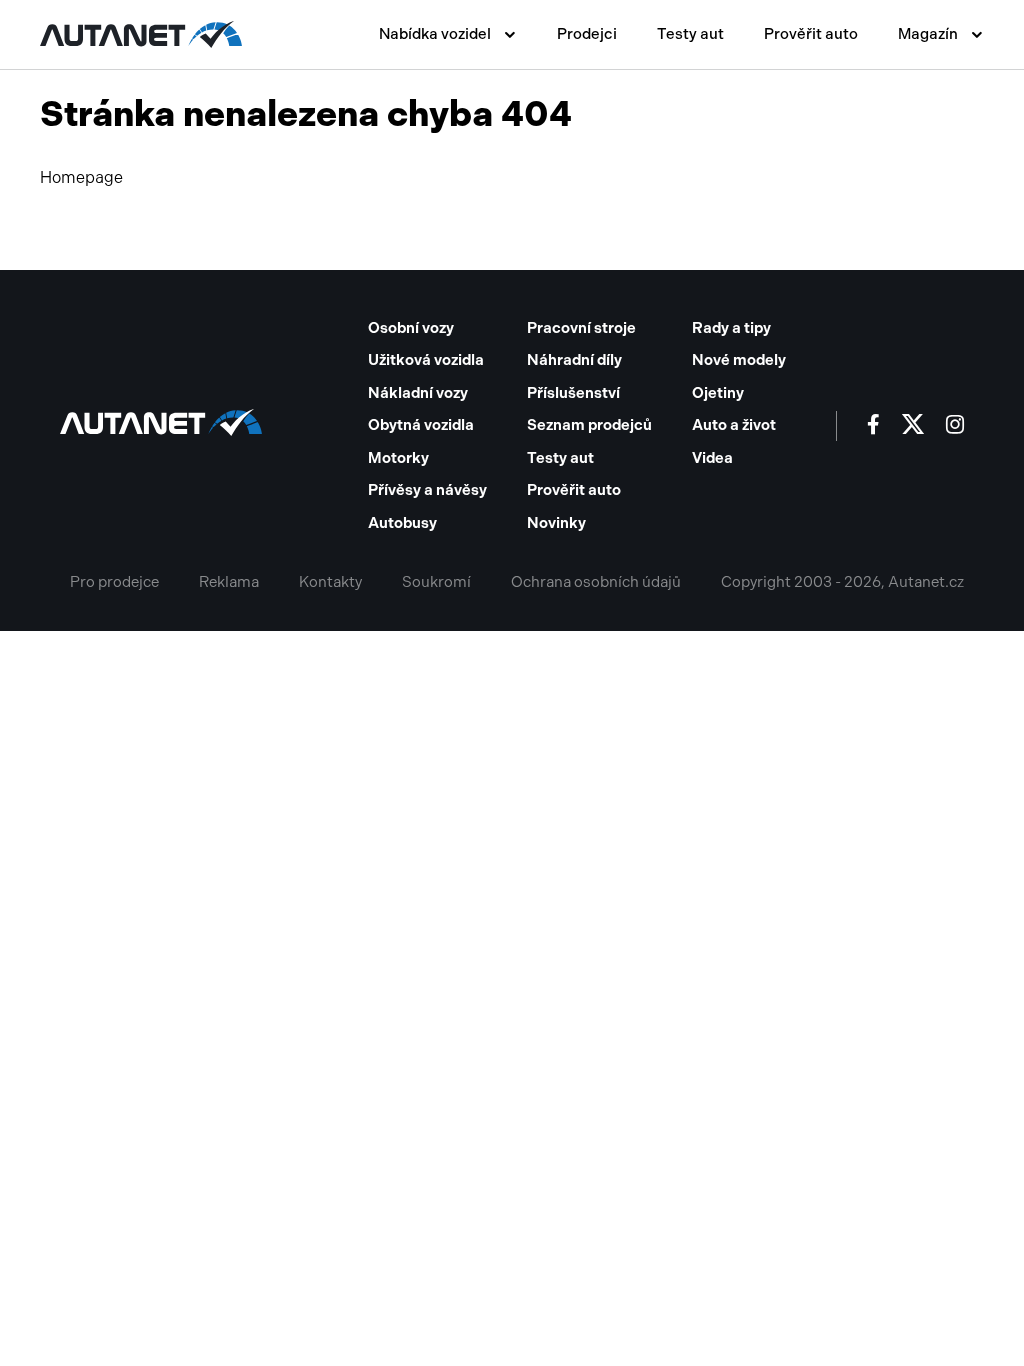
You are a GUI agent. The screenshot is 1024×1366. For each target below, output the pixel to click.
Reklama (229, 582)
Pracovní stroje (581, 328)
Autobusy (402, 523)
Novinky (556, 523)
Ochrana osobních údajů (596, 582)
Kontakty (330, 582)
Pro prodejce (114, 582)
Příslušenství (573, 393)
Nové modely (739, 360)
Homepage (81, 177)
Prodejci (587, 34)
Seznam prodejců (589, 425)
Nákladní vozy (418, 393)
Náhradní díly (574, 360)
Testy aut (690, 34)
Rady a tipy (731, 328)
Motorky (398, 458)
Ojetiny (718, 393)
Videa (712, 458)
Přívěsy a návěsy (427, 490)
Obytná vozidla (421, 425)
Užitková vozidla (426, 360)
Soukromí (436, 582)
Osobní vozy (411, 328)
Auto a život (734, 425)
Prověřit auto (811, 34)
